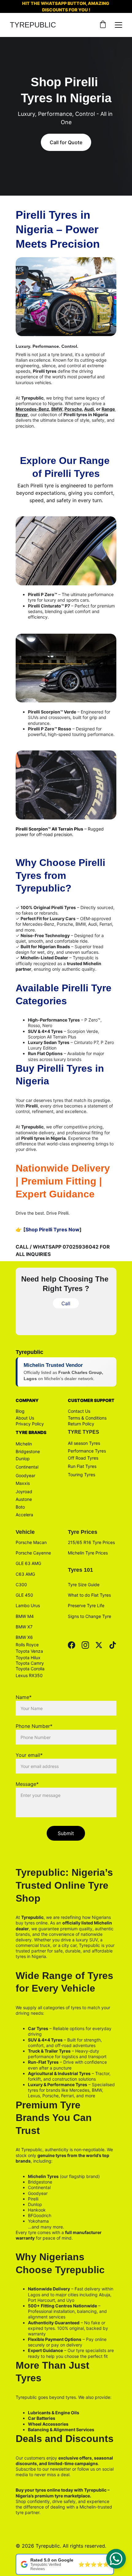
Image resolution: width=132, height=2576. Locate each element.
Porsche (73, 409)
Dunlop (23, 1459)
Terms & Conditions (87, 1418)
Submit (66, 1833)
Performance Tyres (87, 1451)
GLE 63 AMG (28, 1563)
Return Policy (81, 1424)
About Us (25, 1418)
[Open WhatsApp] (116, 2559)
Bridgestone (28, 1451)
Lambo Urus (28, 1605)
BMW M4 (25, 1616)
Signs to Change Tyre (89, 1616)
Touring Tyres (82, 1475)
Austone (24, 1499)
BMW (57, 409)
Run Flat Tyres (82, 1466)
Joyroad (24, 1491)
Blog (20, 1411)
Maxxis (23, 1483)
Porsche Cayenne (34, 1553)
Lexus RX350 (29, 1675)
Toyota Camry (30, 1663)
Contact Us (79, 1411)
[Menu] (118, 25)
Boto (20, 1507)
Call (66, 1303)
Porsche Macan (31, 1542)
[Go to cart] (103, 25)
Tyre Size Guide (84, 1585)
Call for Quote (66, 142)
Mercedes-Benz (32, 409)
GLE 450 (24, 1595)
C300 (21, 1585)
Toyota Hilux (28, 1658)
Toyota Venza (29, 1651)
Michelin (24, 1444)
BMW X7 (24, 1627)
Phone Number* (34, 1726)
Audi (89, 409)
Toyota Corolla (30, 1669)
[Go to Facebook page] (72, 1645)
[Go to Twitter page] (99, 1645)
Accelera (24, 1515)
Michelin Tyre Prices (88, 1553)
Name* (24, 1697)
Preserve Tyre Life (86, 1605)
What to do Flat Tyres (89, 1595)
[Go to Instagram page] (85, 1645)
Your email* (29, 1755)
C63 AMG (25, 1574)
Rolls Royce (27, 1645)
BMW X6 (24, 1637)
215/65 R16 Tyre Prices (91, 1542)
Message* (27, 1784)
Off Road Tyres (83, 1458)
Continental (27, 1467)
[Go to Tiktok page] (113, 1645)
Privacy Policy (30, 1424)
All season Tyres (84, 1443)
